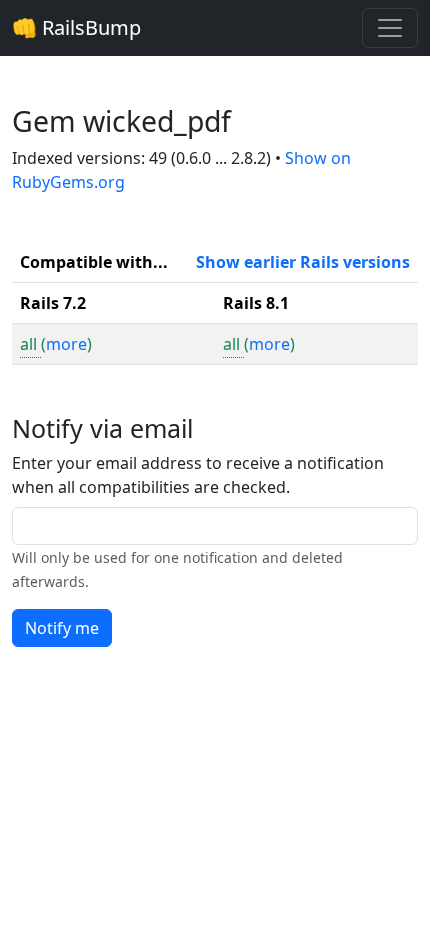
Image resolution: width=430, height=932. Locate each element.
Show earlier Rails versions (303, 262)
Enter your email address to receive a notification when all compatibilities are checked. (198, 475)
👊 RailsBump (76, 27)
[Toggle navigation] (390, 28)
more (66, 344)
